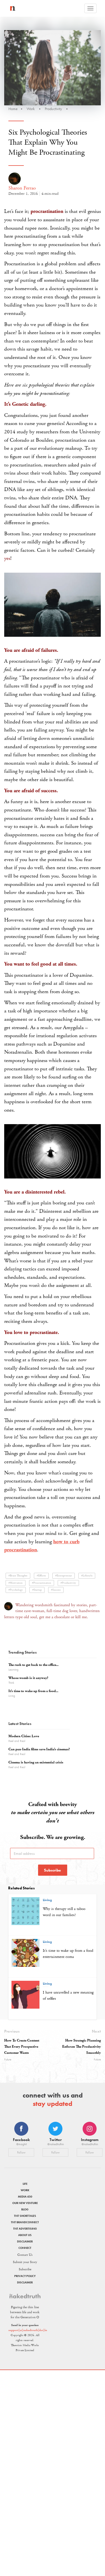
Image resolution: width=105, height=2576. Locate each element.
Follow (21, 2152)
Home (13, 109)
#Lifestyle (87, 1576)
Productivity (53, 109)
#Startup (37, 1590)
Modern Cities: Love (24, 1736)
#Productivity (68, 1583)
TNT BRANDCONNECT (25, 2222)
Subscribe (53, 1870)
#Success (56, 1590)
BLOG (25, 2209)
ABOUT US (25, 2235)
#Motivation (16, 1583)
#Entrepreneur (64, 1576)
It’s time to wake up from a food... (33, 1691)
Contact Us (25, 2255)
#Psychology (16, 1590)
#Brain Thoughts (18, 1576)
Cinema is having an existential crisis (36, 1762)
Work (31, 109)
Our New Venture (25, 2203)
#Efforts (41, 1576)
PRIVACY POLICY (25, 2276)
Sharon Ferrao (22, 188)
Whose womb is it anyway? (28, 1678)
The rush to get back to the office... (33, 1665)
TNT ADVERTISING (25, 2229)
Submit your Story (25, 2262)
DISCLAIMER (25, 2241)
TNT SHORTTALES (25, 2216)
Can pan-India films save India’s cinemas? (39, 1749)
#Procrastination (42, 1583)
